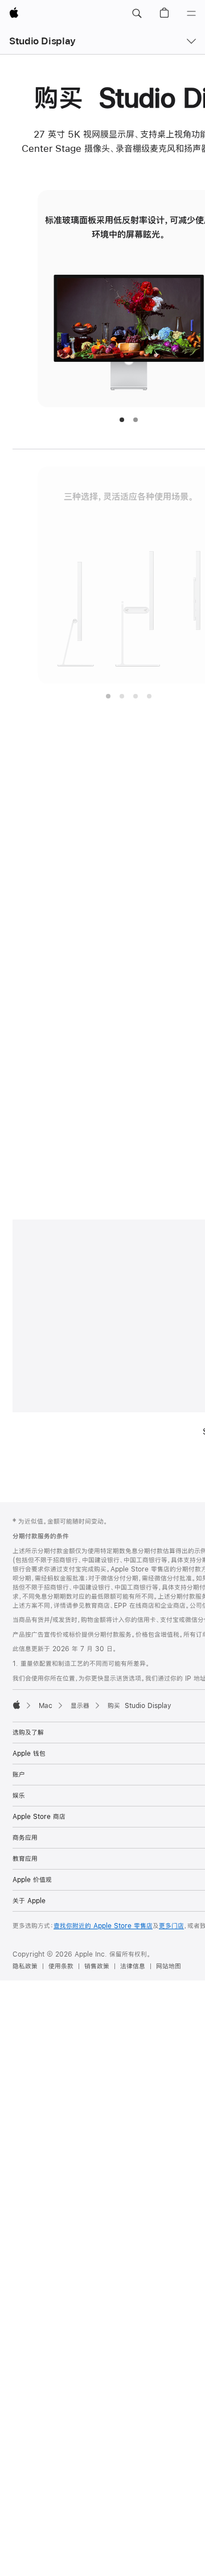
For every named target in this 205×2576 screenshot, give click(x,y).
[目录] (191, 14)
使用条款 (61, 1966)
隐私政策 (25, 1966)
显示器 (80, 1706)
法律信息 (133, 1966)
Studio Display (42, 41)
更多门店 (171, 1926)
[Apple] (17, 1705)
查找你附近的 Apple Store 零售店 (103, 1926)
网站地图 (169, 1966)
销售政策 (97, 1966)
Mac (46, 1706)
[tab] (122, 420)
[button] (137, 14)
